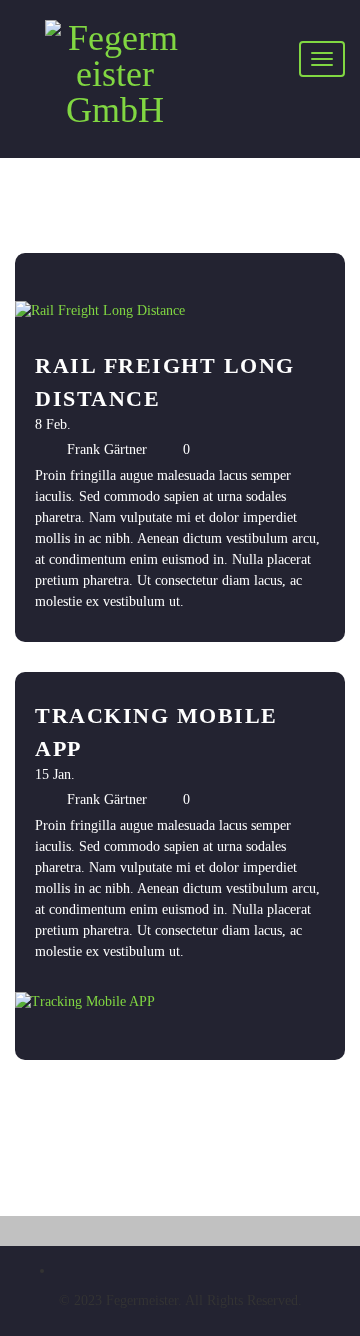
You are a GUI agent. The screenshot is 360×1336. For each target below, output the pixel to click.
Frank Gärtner (107, 449)
